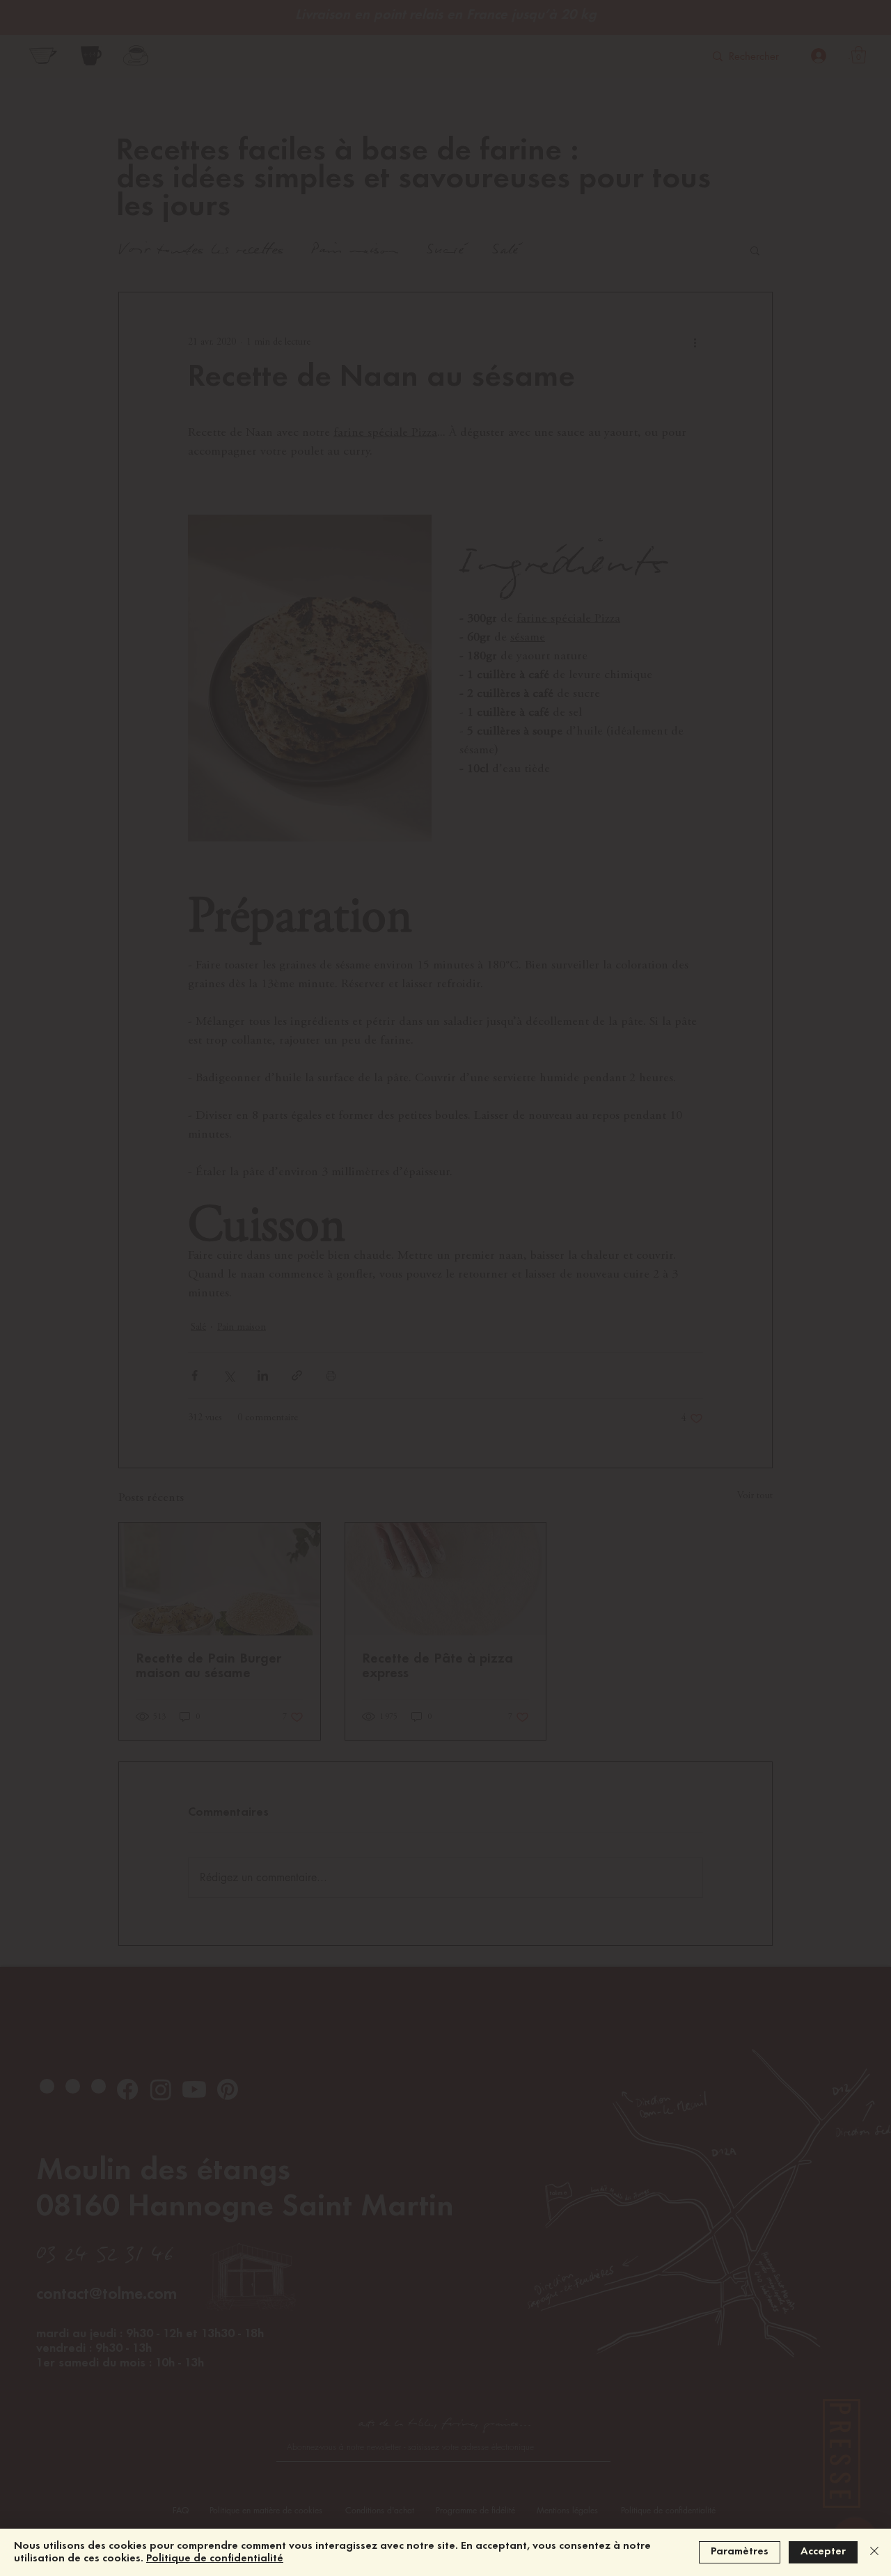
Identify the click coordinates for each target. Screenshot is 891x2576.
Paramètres (740, 2552)
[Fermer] (874, 2552)
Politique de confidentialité (215, 2559)
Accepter (823, 2552)
